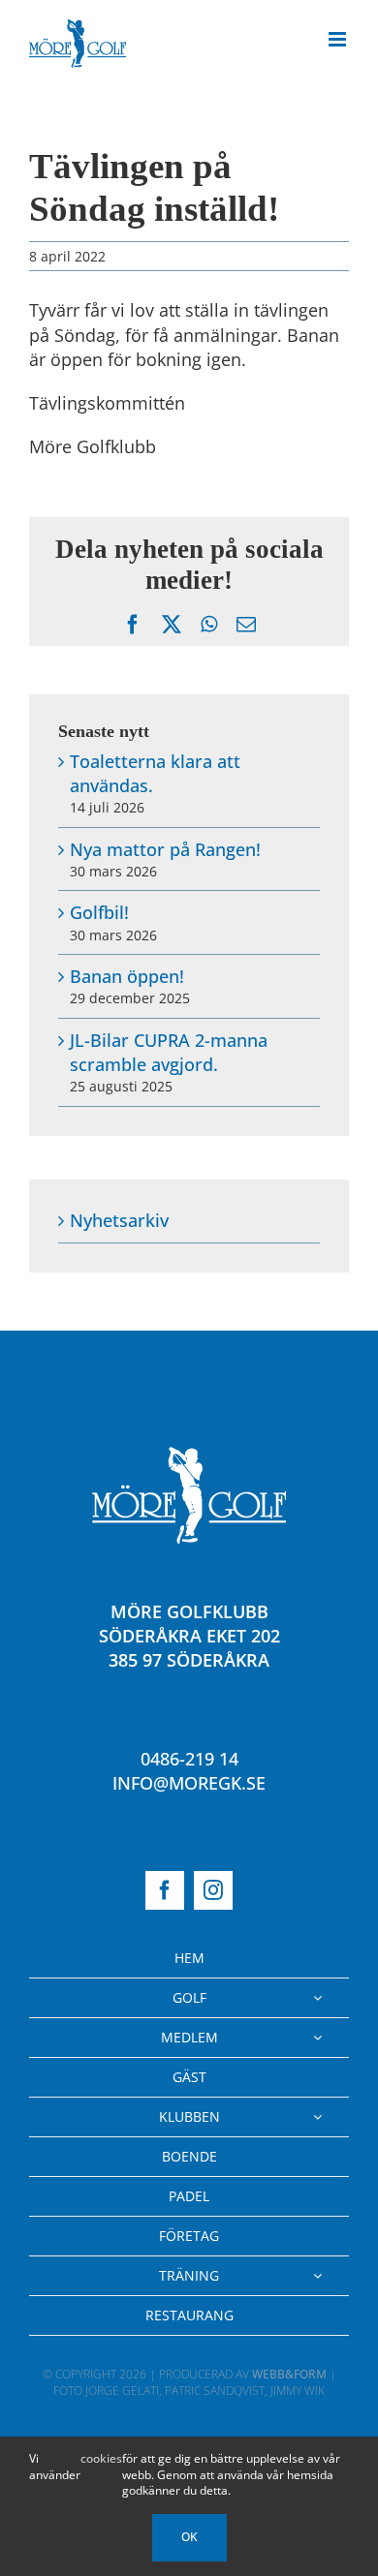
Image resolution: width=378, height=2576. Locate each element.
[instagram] (213, 1890)
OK (189, 2537)
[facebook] (165, 1890)
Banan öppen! (127, 976)
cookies (101, 2459)
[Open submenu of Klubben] (317, 2117)
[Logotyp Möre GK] (189, 1456)
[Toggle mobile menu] (339, 39)
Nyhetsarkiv (119, 1220)
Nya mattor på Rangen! (165, 849)
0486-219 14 (189, 1759)
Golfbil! (99, 912)
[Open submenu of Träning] (317, 2276)
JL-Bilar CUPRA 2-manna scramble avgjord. (169, 1052)
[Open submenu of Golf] (317, 1998)
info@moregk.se (189, 1783)
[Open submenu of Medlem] (317, 2038)
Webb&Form (289, 2374)
